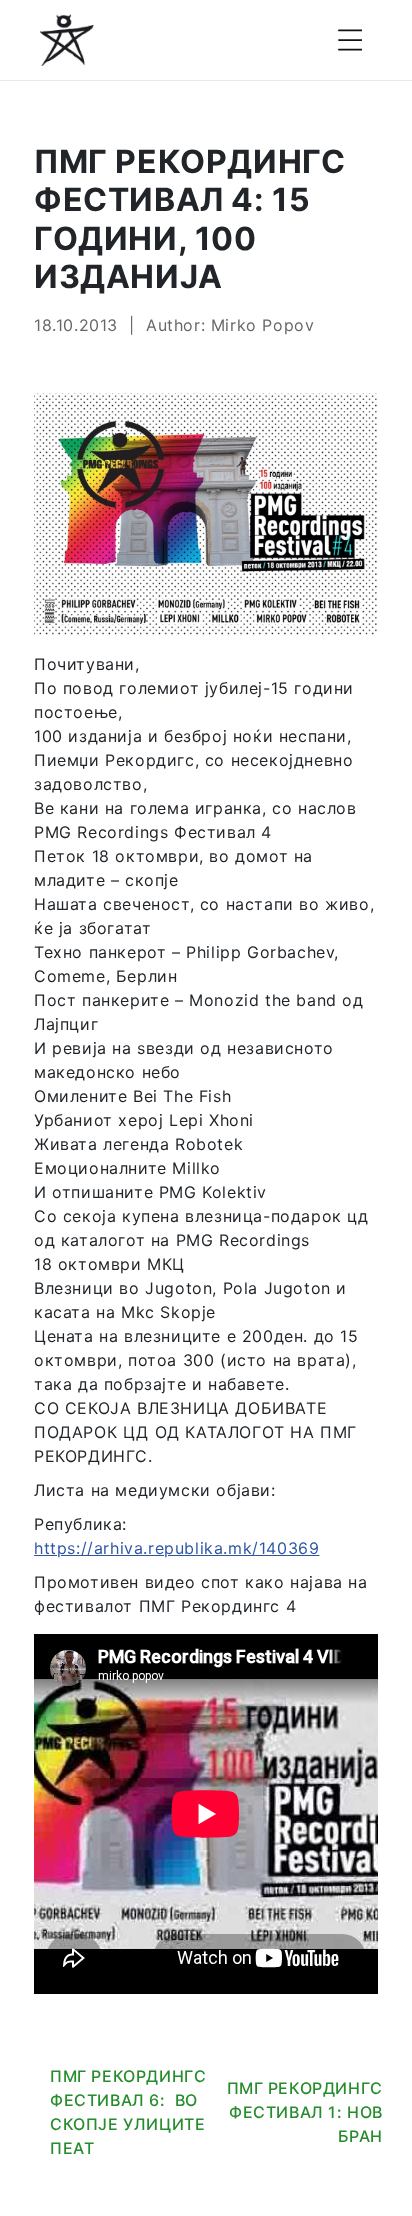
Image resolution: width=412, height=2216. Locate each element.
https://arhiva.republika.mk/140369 (176, 1548)
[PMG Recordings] (67, 40)
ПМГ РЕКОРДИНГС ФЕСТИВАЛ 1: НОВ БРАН (305, 2112)
